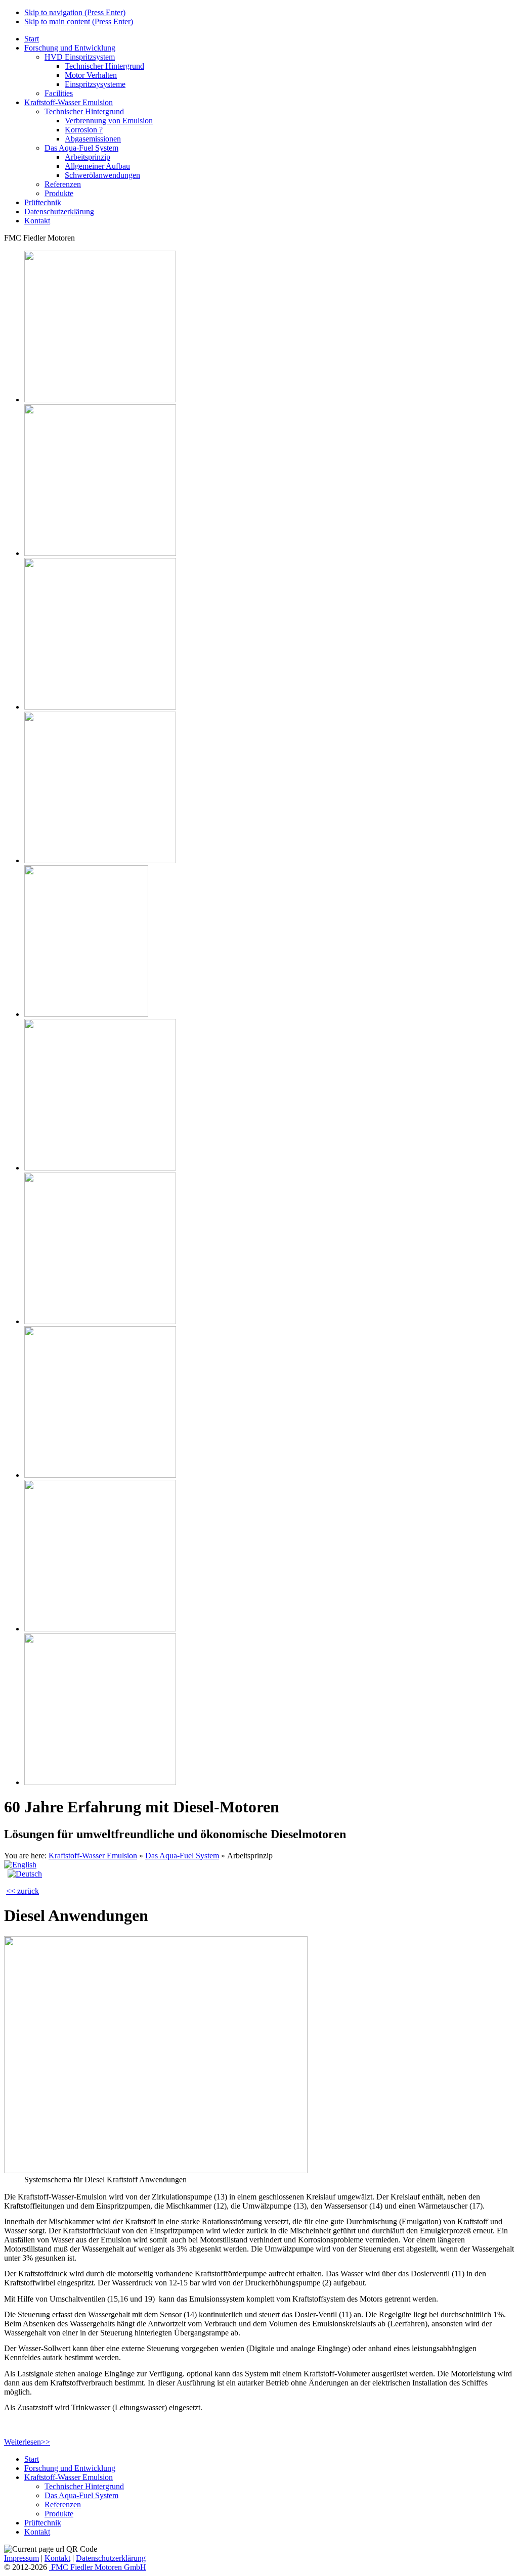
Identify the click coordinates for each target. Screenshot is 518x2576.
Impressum (21, 2558)
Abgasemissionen (93, 139)
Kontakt (37, 221)
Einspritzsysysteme (95, 84)
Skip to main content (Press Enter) (79, 21)
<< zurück (23, 1891)
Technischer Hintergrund (104, 66)
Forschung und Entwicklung (70, 48)
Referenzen (63, 184)
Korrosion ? (84, 130)
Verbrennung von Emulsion (109, 121)
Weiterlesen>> (27, 2442)
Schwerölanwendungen (102, 175)
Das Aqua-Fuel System (81, 148)
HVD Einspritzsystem (80, 57)
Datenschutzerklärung (59, 212)
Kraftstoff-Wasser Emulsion (69, 102)
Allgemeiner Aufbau (97, 166)
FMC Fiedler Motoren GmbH (98, 2567)
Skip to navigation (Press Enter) (75, 12)
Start (32, 39)
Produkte (59, 193)
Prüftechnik (43, 202)
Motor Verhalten (91, 75)
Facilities (59, 93)
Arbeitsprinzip (88, 157)
